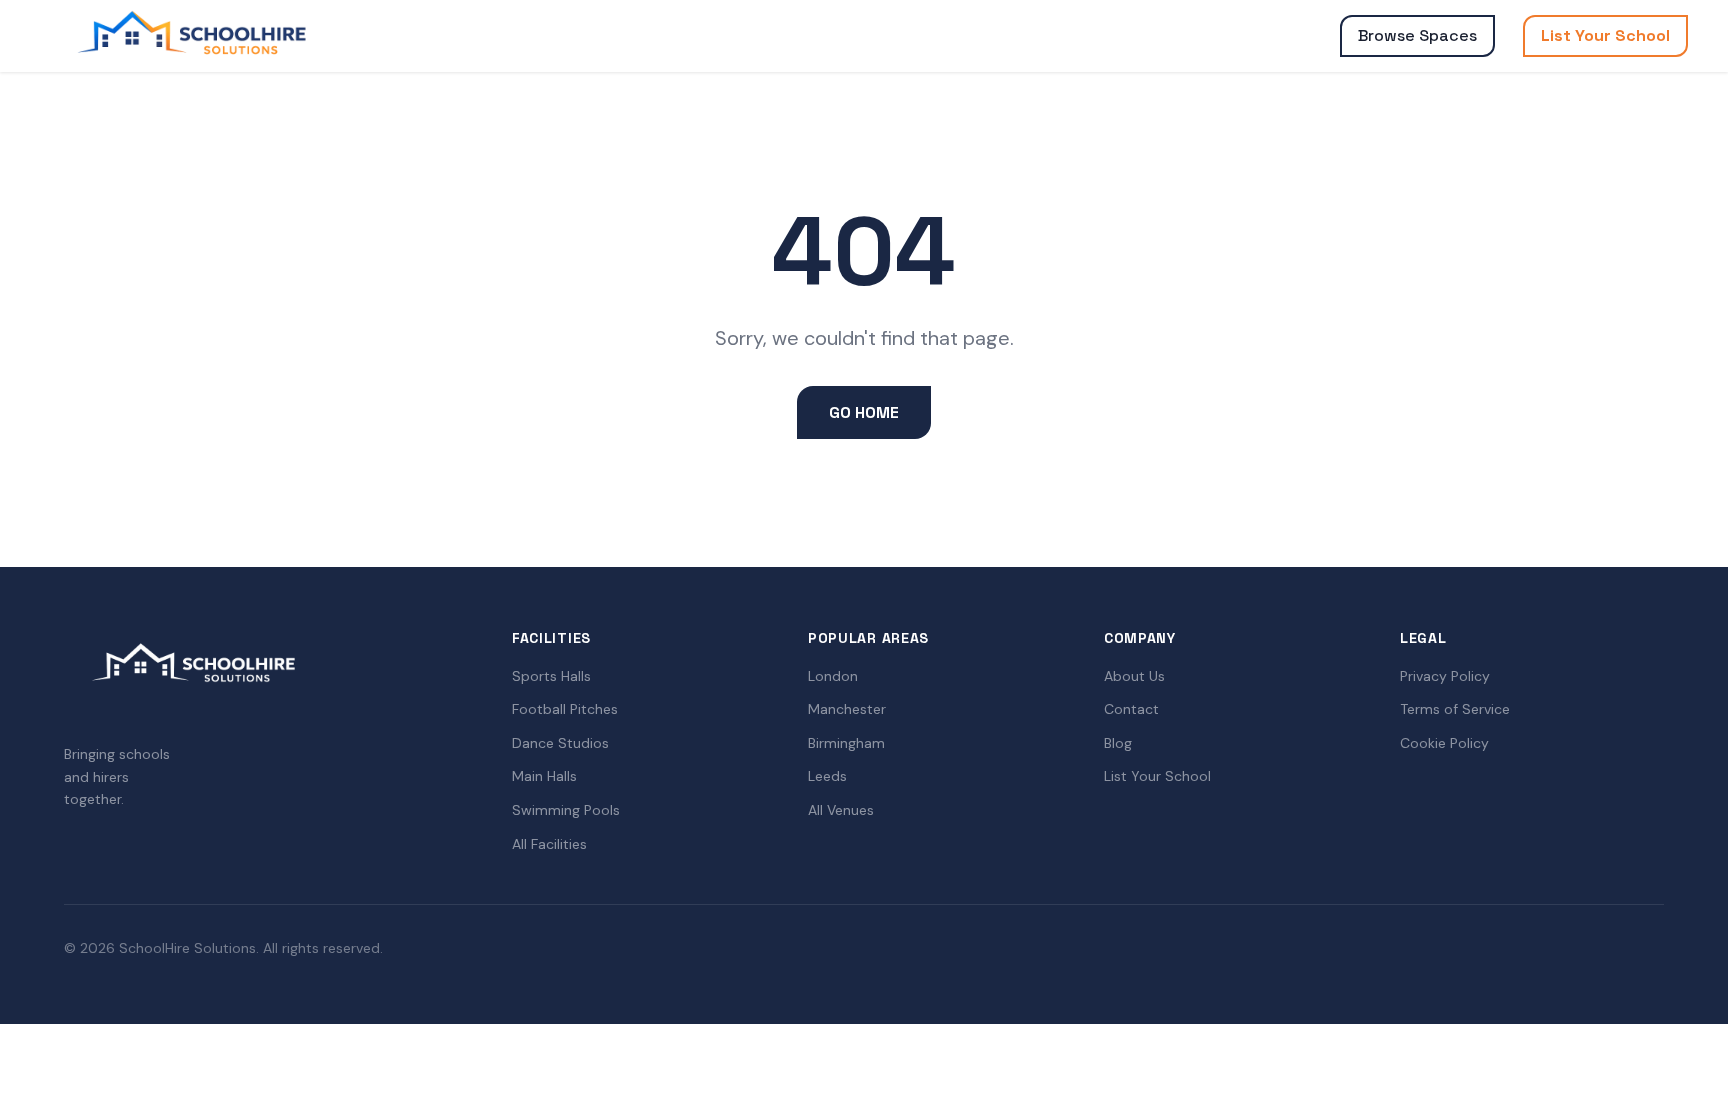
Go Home (864, 412)
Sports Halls (551, 676)
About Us (1134, 676)
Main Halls (544, 776)
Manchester (847, 709)
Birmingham (846, 743)
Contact (1131, 709)
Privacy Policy (1445, 676)
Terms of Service (1455, 709)
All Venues (841, 810)
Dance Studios (560, 743)
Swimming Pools (566, 810)
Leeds (827, 776)
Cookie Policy (1444, 743)
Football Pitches (565, 709)
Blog (1118, 743)
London (833, 676)
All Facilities (549, 844)
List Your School (1605, 35)
